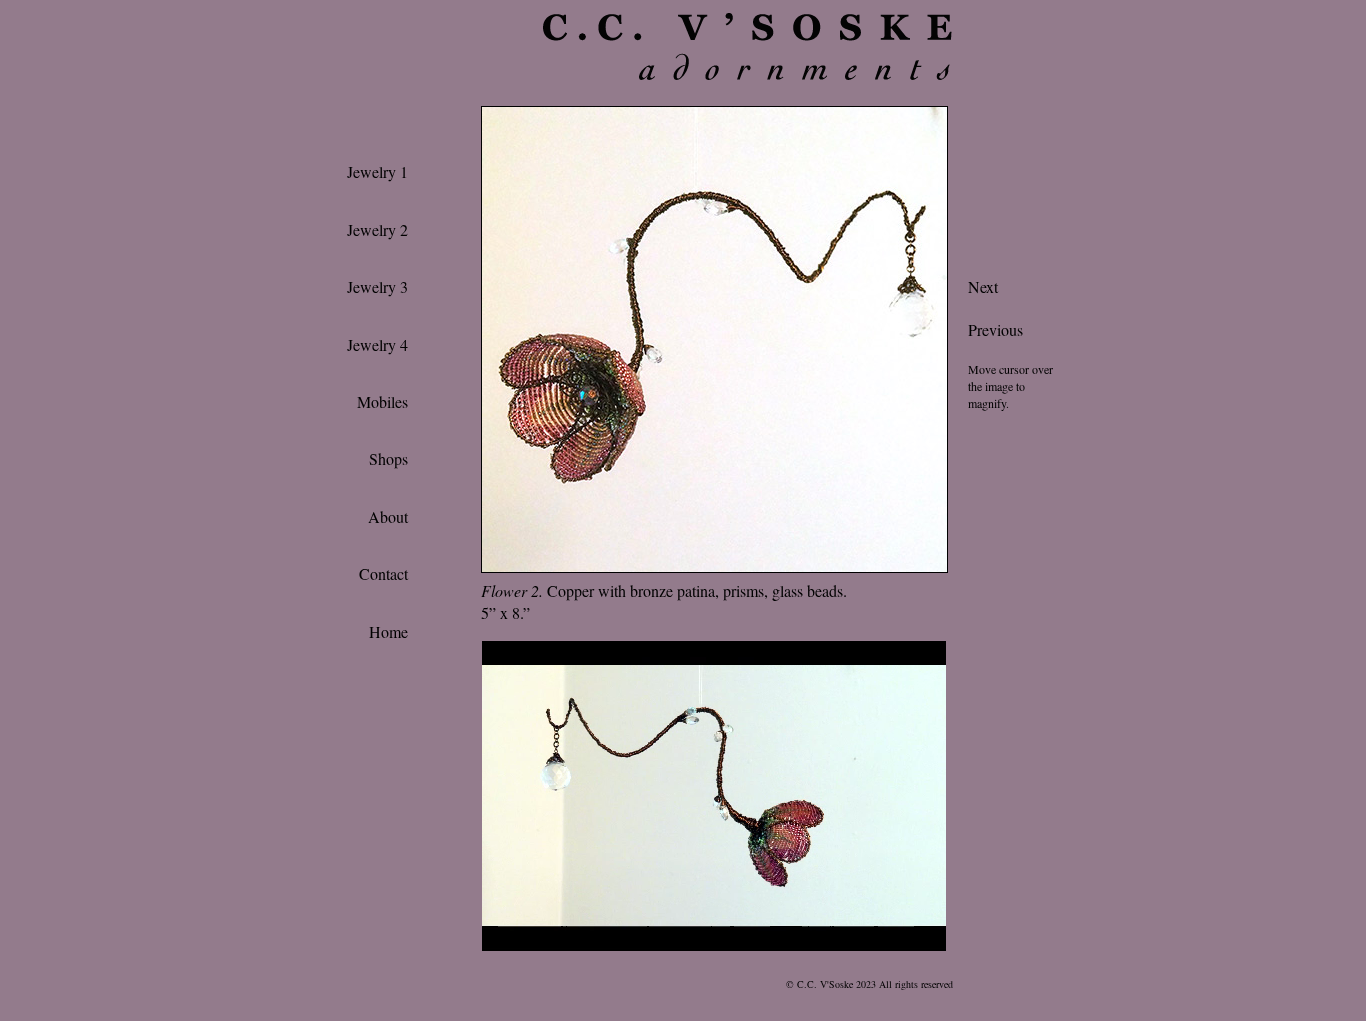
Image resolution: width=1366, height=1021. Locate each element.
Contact (383, 573)
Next (983, 286)
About (388, 516)
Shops (388, 458)
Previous (995, 329)
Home (388, 631)
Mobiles (382, 401)
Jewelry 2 (377, 229)
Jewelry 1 (377, 171)
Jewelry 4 (377, 344)
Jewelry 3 (377, 286)
